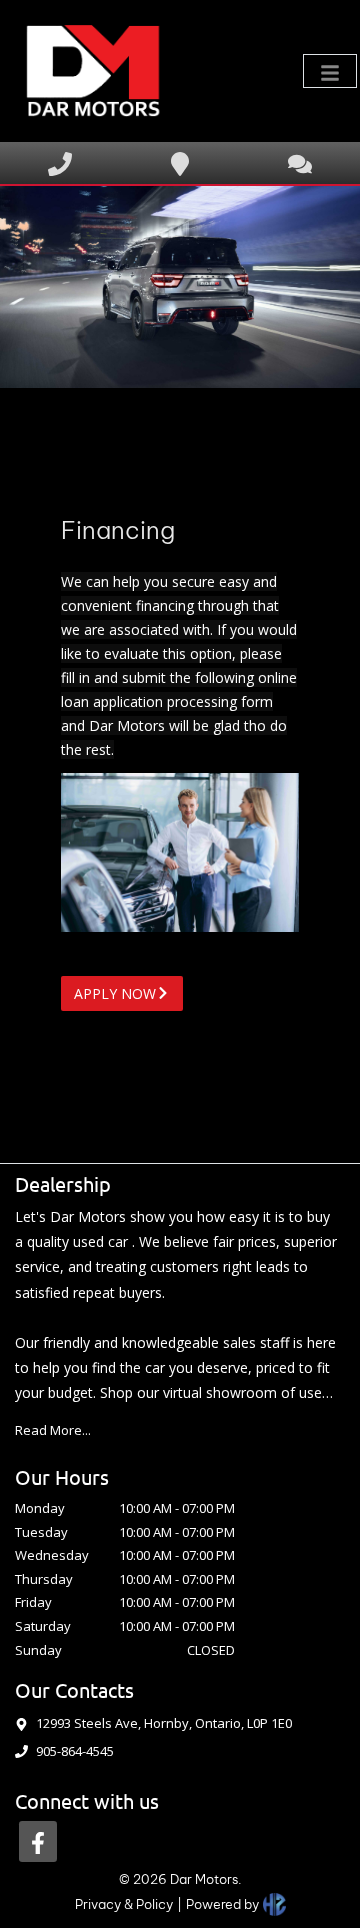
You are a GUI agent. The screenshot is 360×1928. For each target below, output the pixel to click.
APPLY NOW (115, 993)
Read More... (53, 1430)
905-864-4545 (75, 1751)
